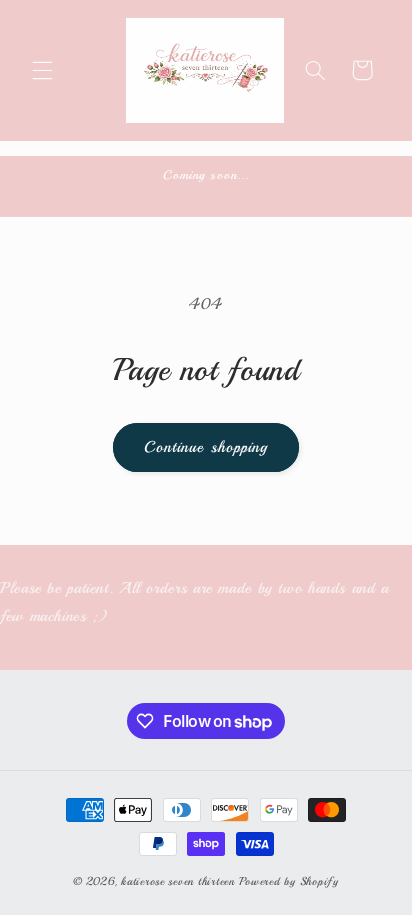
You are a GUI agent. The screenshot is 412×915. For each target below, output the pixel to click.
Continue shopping (206, 447)
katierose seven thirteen (179, 881)
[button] (42, 70)
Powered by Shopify (289, 881)
